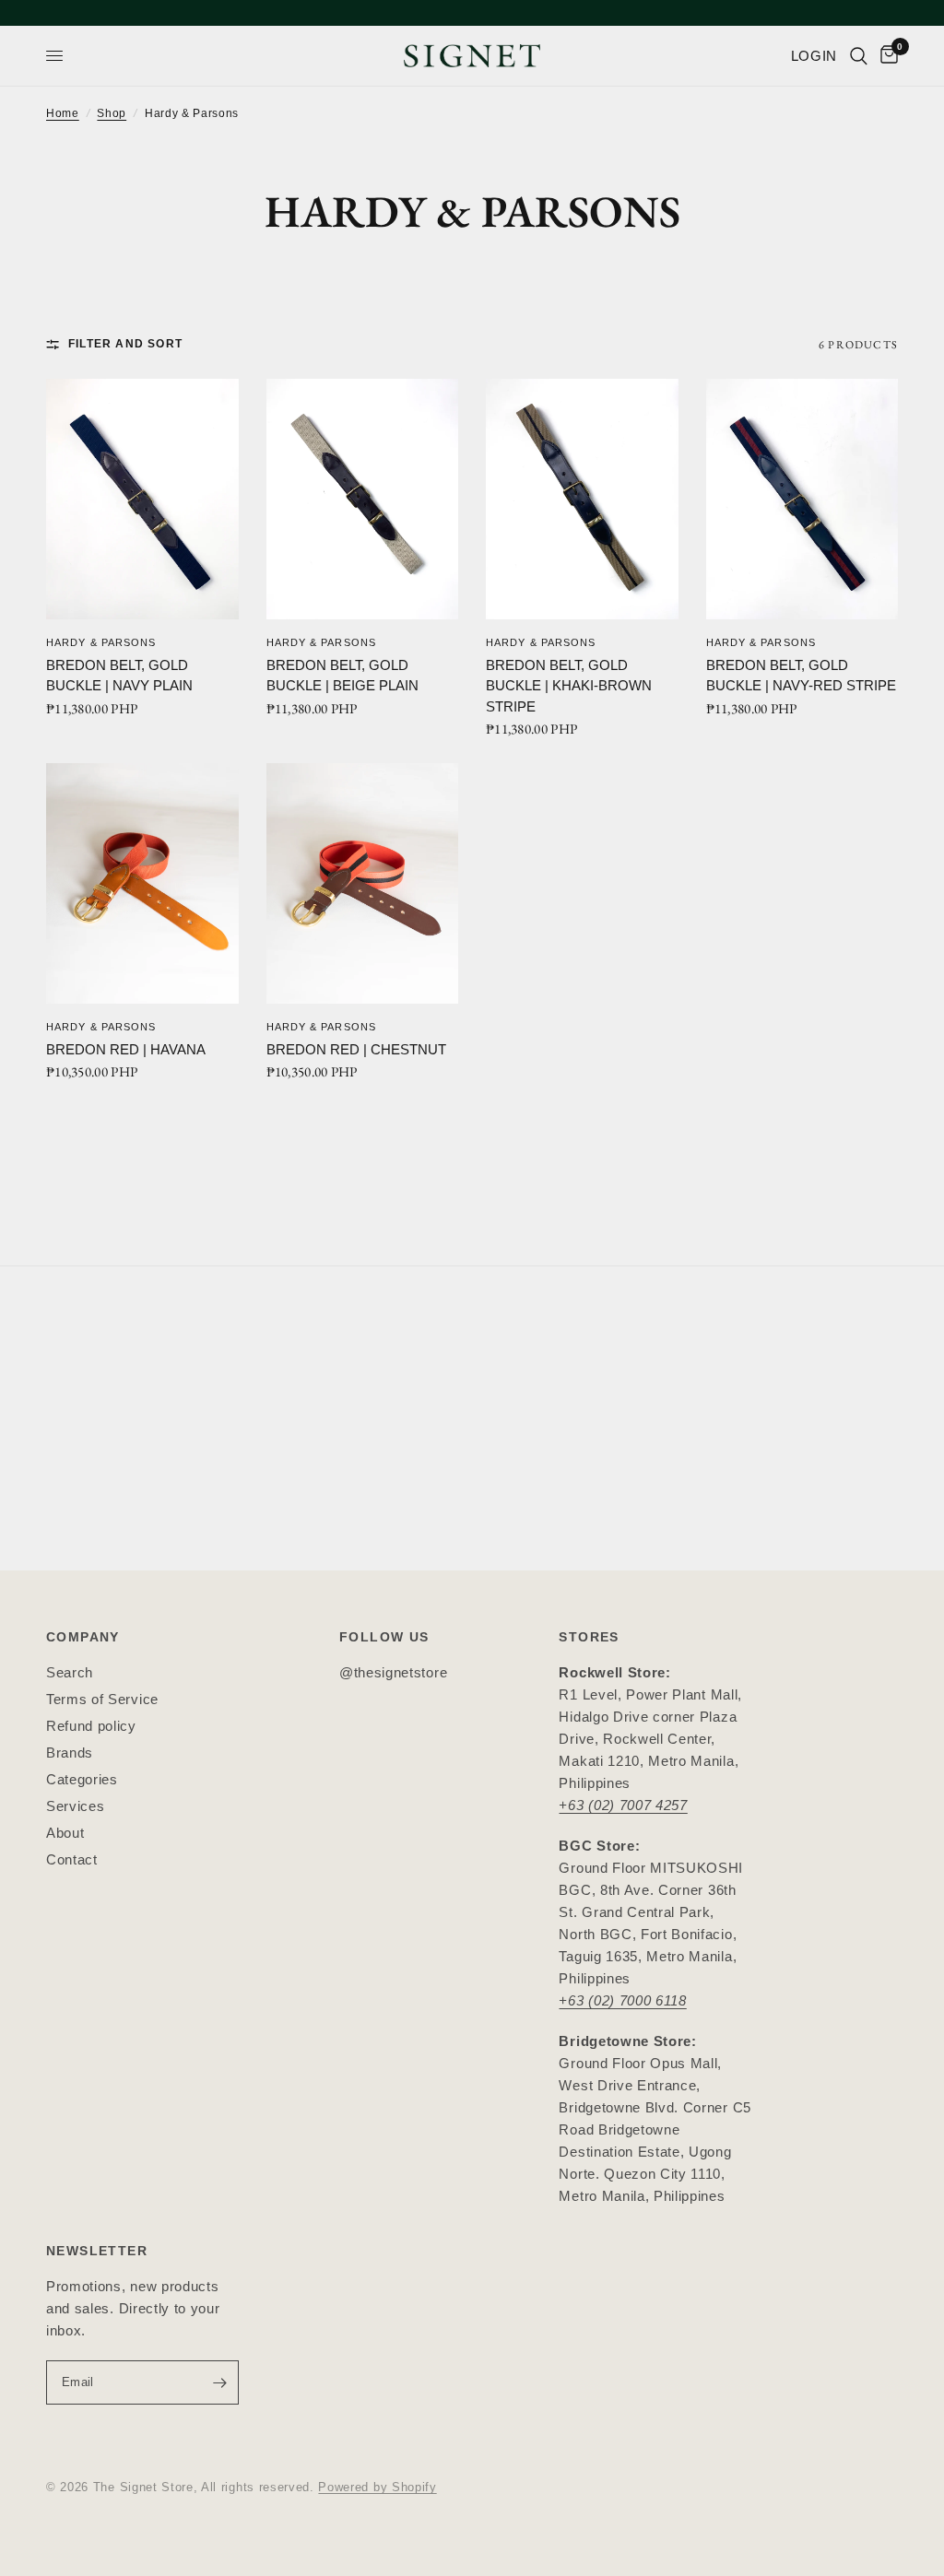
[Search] (859, 56)
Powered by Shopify (377, 2487)
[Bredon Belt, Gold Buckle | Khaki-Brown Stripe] (582, 499)
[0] (886, 56)
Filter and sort (125, 344)
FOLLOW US (384, 1637)
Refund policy (91, 1726)
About (65, 1833)
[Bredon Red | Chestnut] (363, 883)
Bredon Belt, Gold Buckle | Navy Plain (119, 676)
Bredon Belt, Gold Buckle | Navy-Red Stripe (801, 676)
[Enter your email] (220, 2382)
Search (70, 1672)
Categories (82, 1779)
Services (75, 1806)
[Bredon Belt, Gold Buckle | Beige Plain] (363, 499)
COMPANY (83, 1637)
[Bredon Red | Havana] (142, 883)
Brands (70, 1753)
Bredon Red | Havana (126, 1049)
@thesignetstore (393, 1672)
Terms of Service (102, 1699)
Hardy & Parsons (101, 642)
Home (63, 113)
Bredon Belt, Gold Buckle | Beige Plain (342, 676)
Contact (72, 1859)
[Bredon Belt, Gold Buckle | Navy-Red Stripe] (802, 499)
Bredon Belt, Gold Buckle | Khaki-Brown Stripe (569, 686)
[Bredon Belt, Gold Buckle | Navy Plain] (142, 499)
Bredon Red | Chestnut (356, 1049)
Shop (112, 113)
